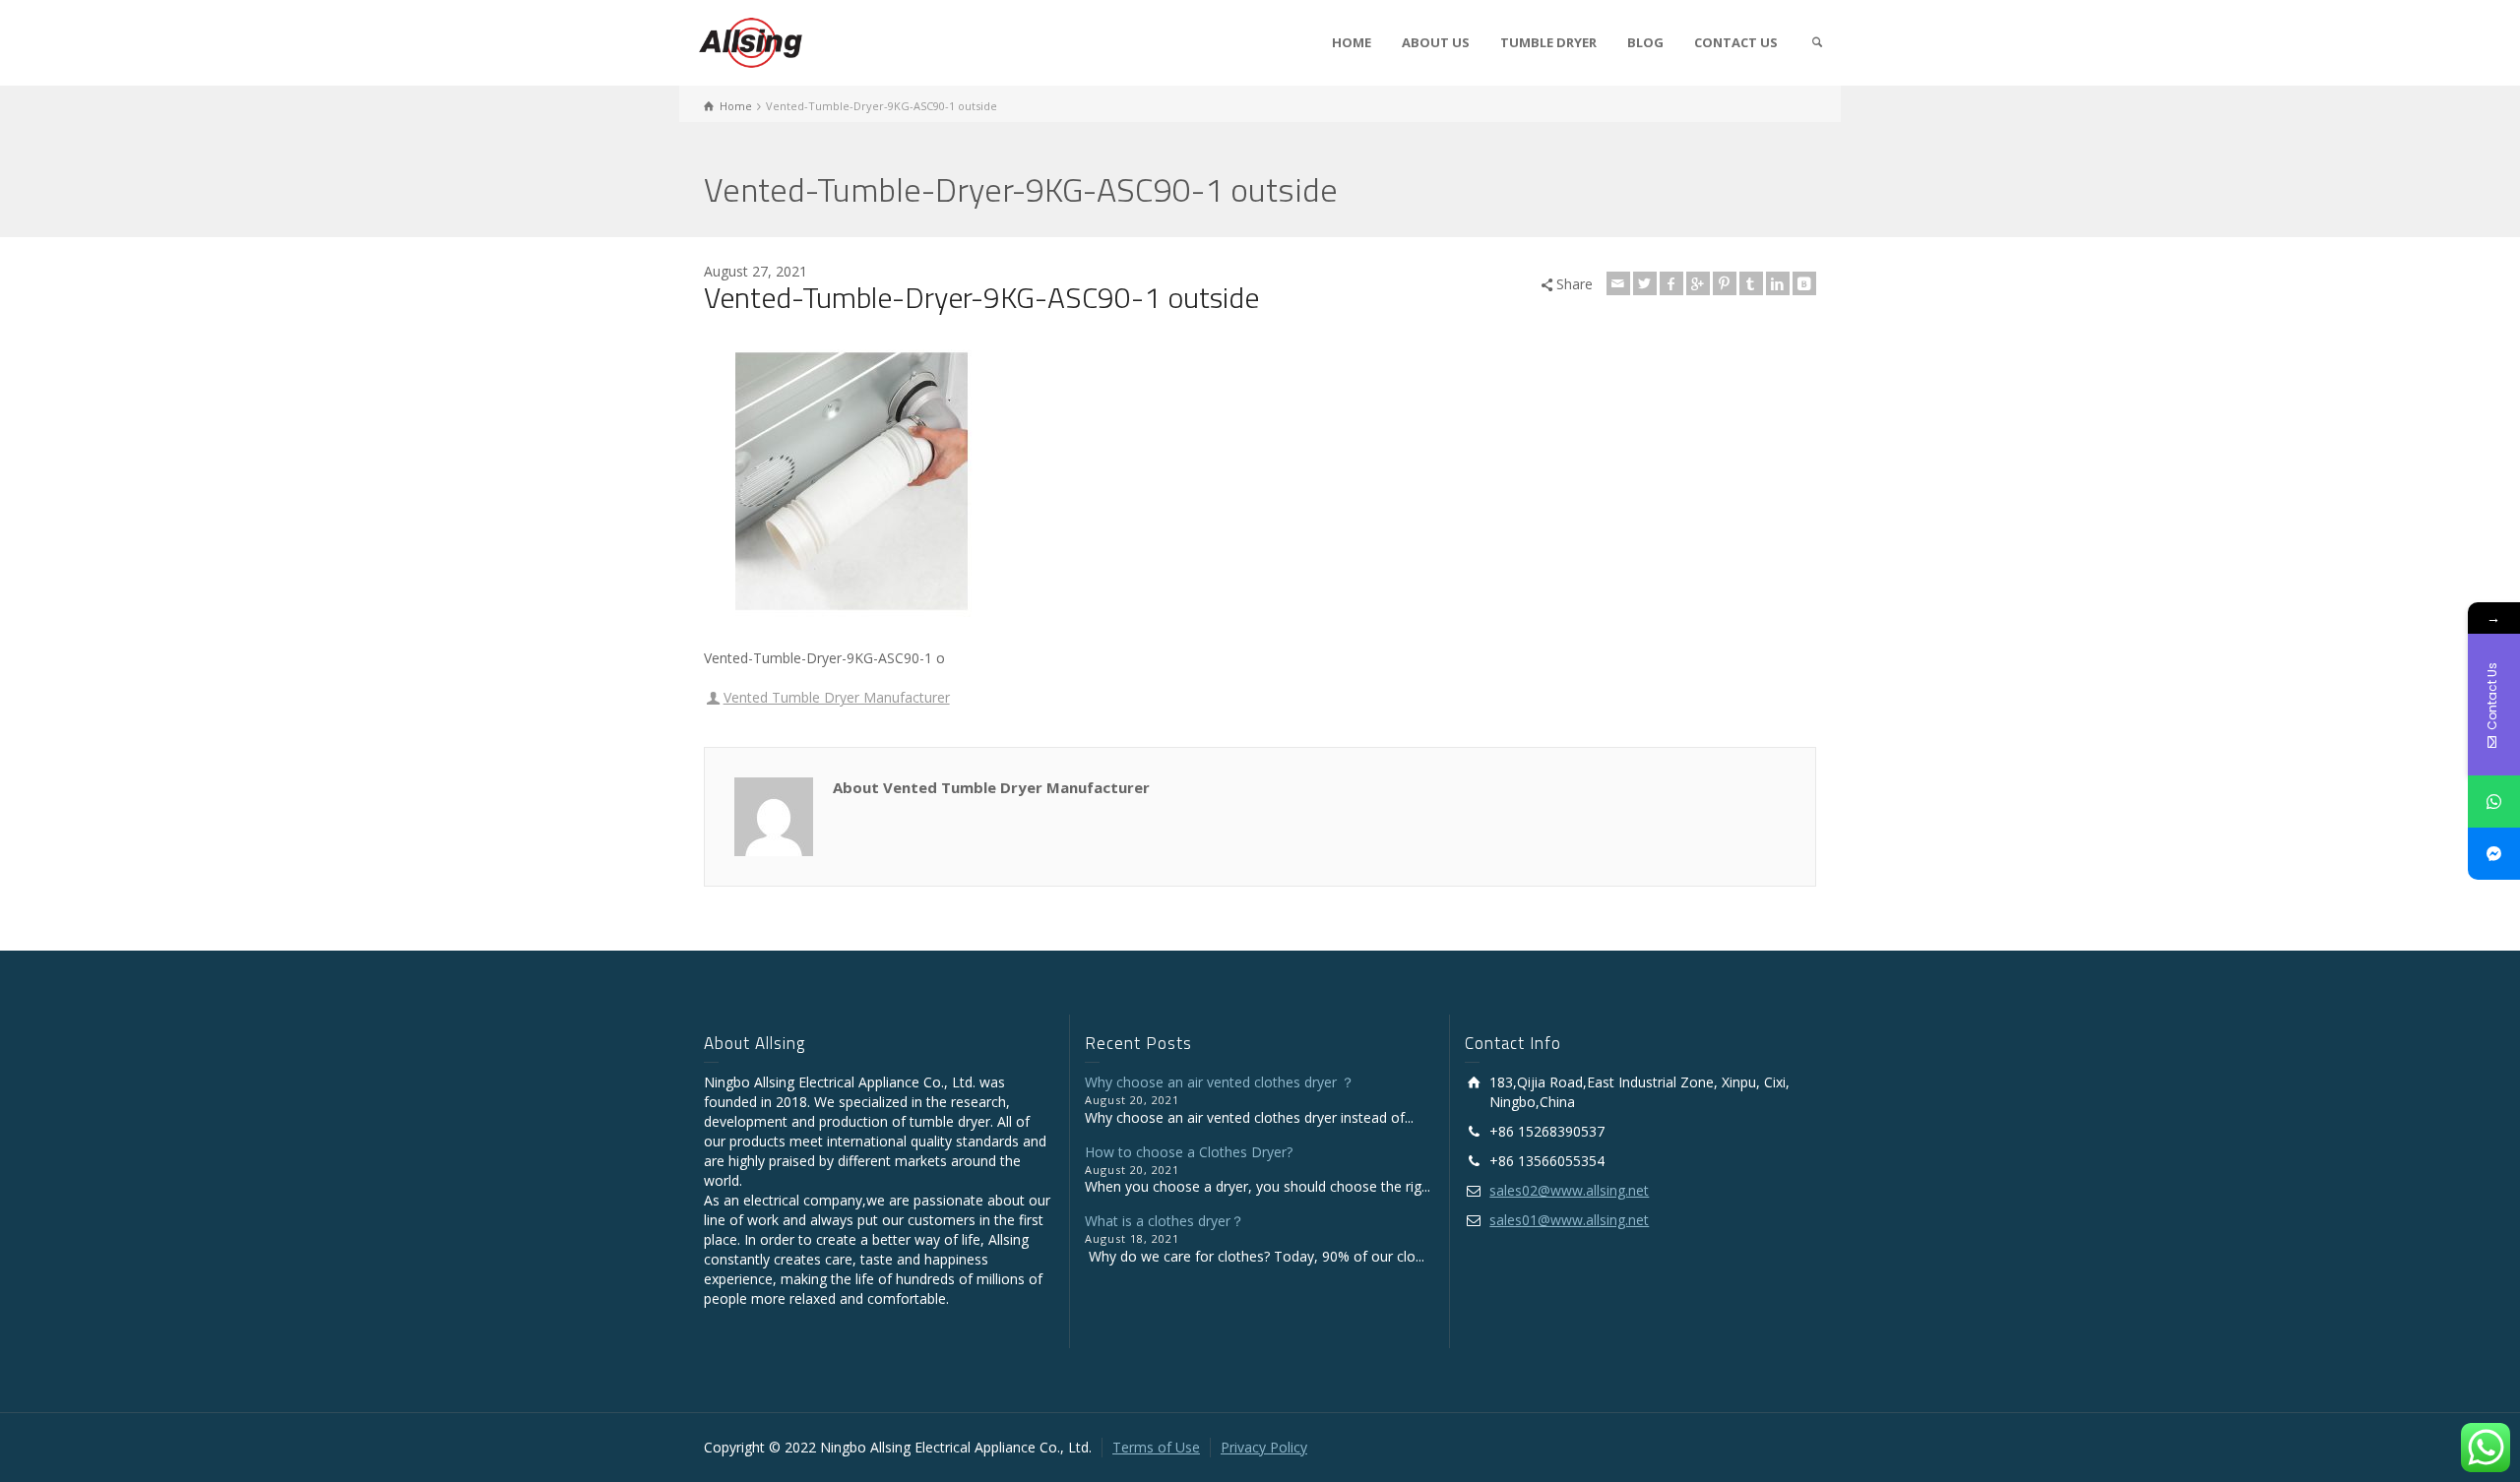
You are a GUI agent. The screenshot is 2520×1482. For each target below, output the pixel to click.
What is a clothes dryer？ (1165, 1221)
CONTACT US (1736, 42)
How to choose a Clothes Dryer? (1189, 1152)
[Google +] (1698, 283)
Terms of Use (1156, 1447)
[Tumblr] (1751, 283)
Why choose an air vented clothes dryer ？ (1220, 1082)
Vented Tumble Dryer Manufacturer (837, 697)
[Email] (1618, 283)
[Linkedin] (1778, 283)
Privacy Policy (1264, 1447)
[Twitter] (1645, 283)
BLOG (1645, 42)
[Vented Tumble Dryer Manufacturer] (751, 41)
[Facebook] (1671, 283)
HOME (1352, 42)
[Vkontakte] (1804, 283)
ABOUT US (1436, 42)
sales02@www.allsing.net (1569, 1190)
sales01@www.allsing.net (1569, 1220)
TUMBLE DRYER (1548, 42)
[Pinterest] (1725, 283)
